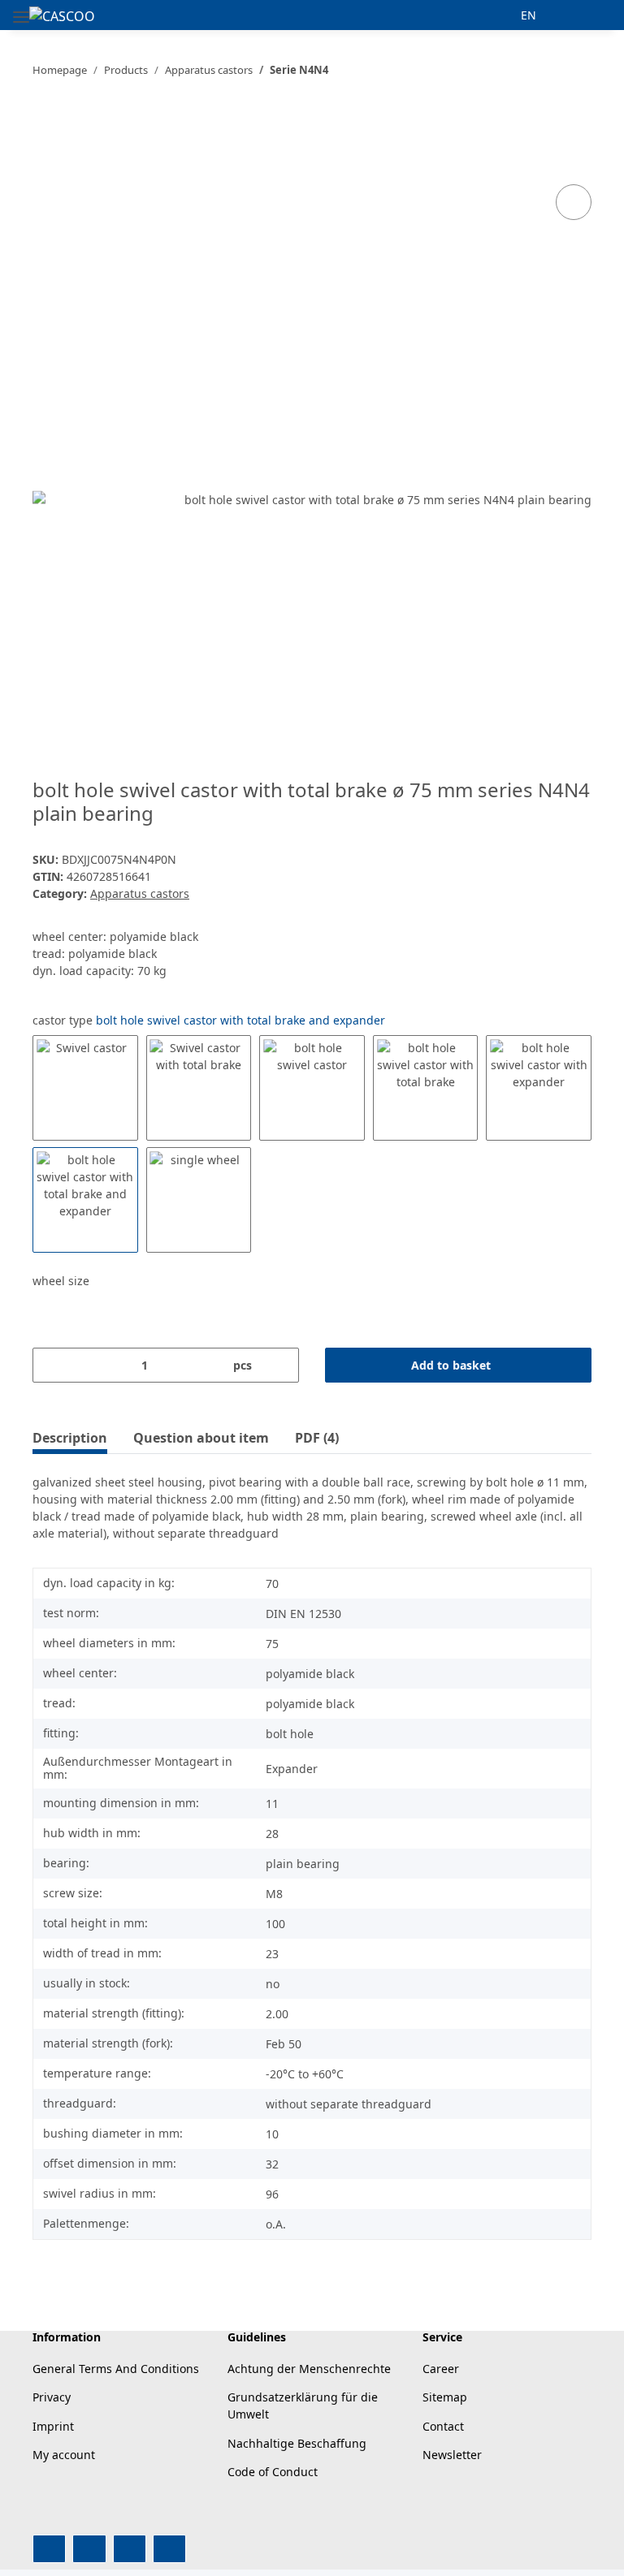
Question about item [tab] (201, 1438)
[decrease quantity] (51, 1365)
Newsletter (452, 2455)
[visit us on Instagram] (130, 2549)
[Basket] (587, 15)
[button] (490, 15)
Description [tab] (70, 1438)
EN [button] (529, 15)
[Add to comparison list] (574, 202)
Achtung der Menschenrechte (309, 2369)
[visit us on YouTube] (89, 2549)
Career (441, 2369)
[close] (574, 147)
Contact (443, 2426)
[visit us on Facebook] (49, 2549)
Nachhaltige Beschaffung (297, 2443)
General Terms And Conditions (116, 2369)
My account (64, 2455)
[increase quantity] (281, 1365)
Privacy (52, 2397)
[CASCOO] (62, 16)
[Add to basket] (45, 121)
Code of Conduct (273, 2472)
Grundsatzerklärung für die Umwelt (303, 2406)
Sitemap (445, 2397)
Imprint (53, 2426)
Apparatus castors (140, 893)
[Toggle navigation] (21, 10)
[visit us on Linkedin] (169, 2549)
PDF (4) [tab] (317, 1438)
